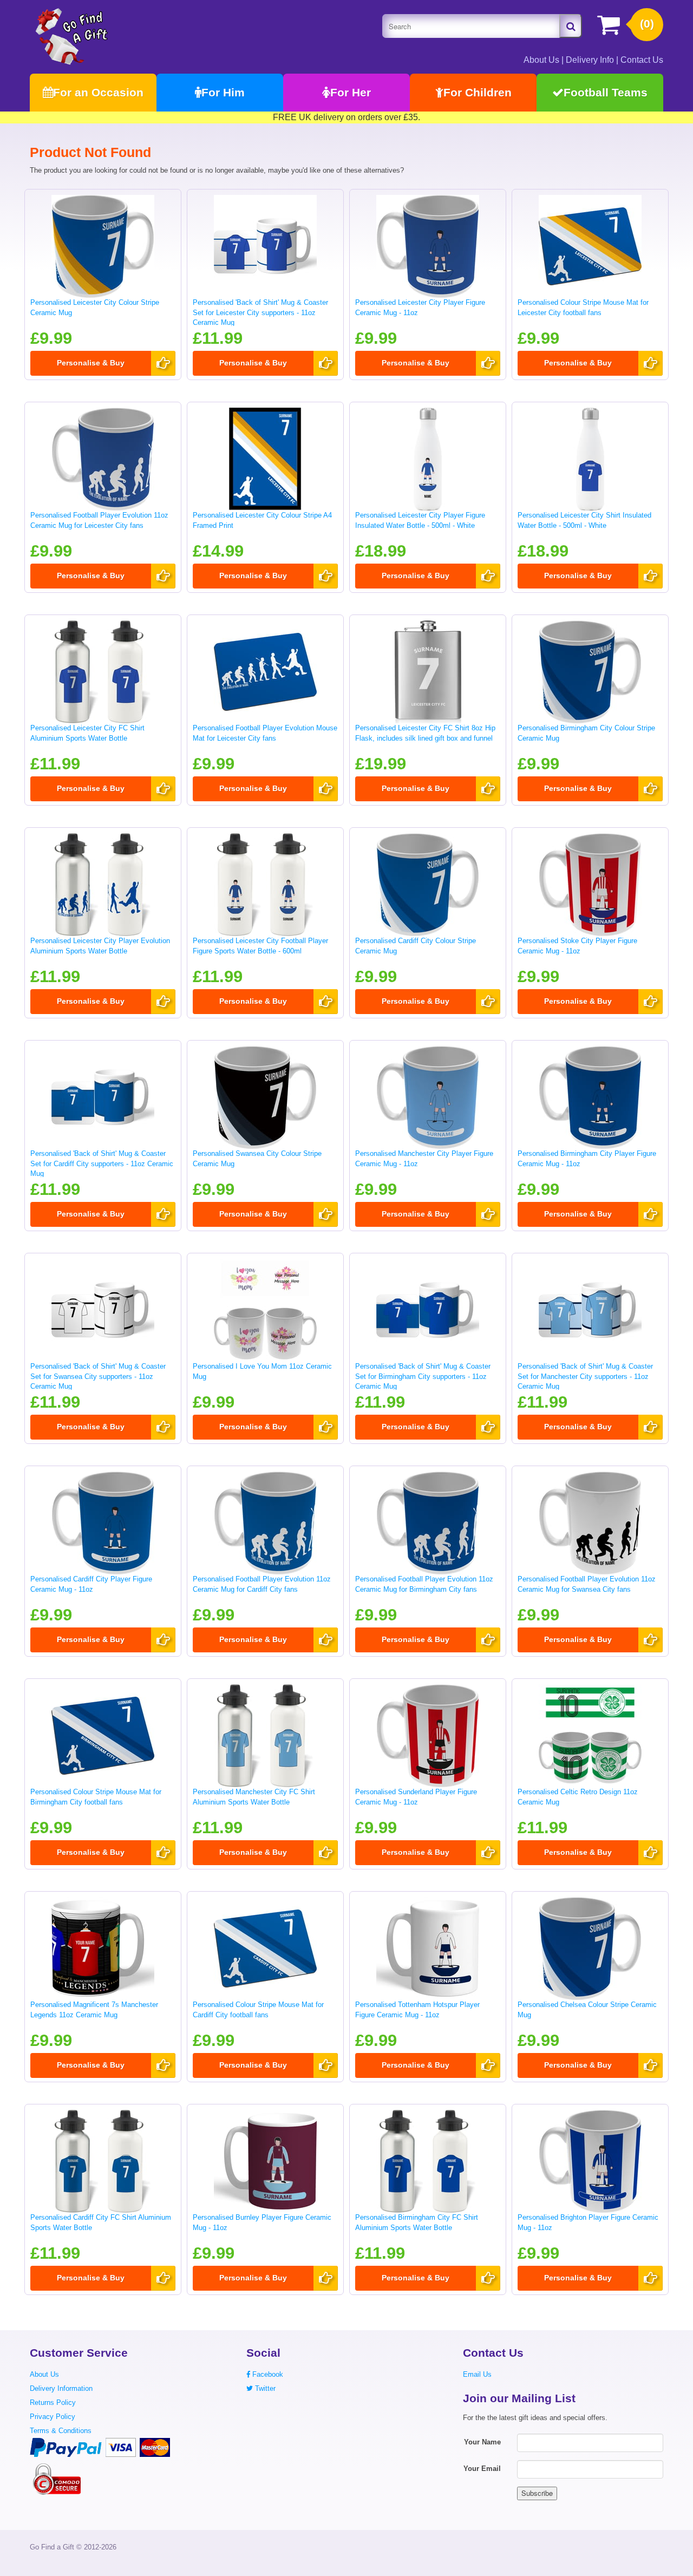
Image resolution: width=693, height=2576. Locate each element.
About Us (541, 60)
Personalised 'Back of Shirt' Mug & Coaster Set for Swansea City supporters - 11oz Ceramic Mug (98, 1376)
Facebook (267, 2374)
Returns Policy (53, 2402)
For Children (478, 92)
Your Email (482, 2469)
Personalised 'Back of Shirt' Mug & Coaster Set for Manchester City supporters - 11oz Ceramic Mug (585, 1376)
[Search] (571, 26)
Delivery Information (61, 2388)
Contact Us (642, 60)
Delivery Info (590, 60)
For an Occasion (98, 92)
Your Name (482, 2442)
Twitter (264, 2388)
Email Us (477, 2374)
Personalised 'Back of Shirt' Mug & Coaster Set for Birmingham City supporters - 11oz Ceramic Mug (423, 1376)
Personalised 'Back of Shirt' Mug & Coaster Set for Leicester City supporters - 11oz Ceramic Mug (260, 312)
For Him (223, 92)
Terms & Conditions (61, 2431)
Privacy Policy (53, 2417)
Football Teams (606, 92)
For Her (351, 92)
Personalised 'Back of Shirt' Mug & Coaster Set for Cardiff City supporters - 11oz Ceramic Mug (102, 1163)
